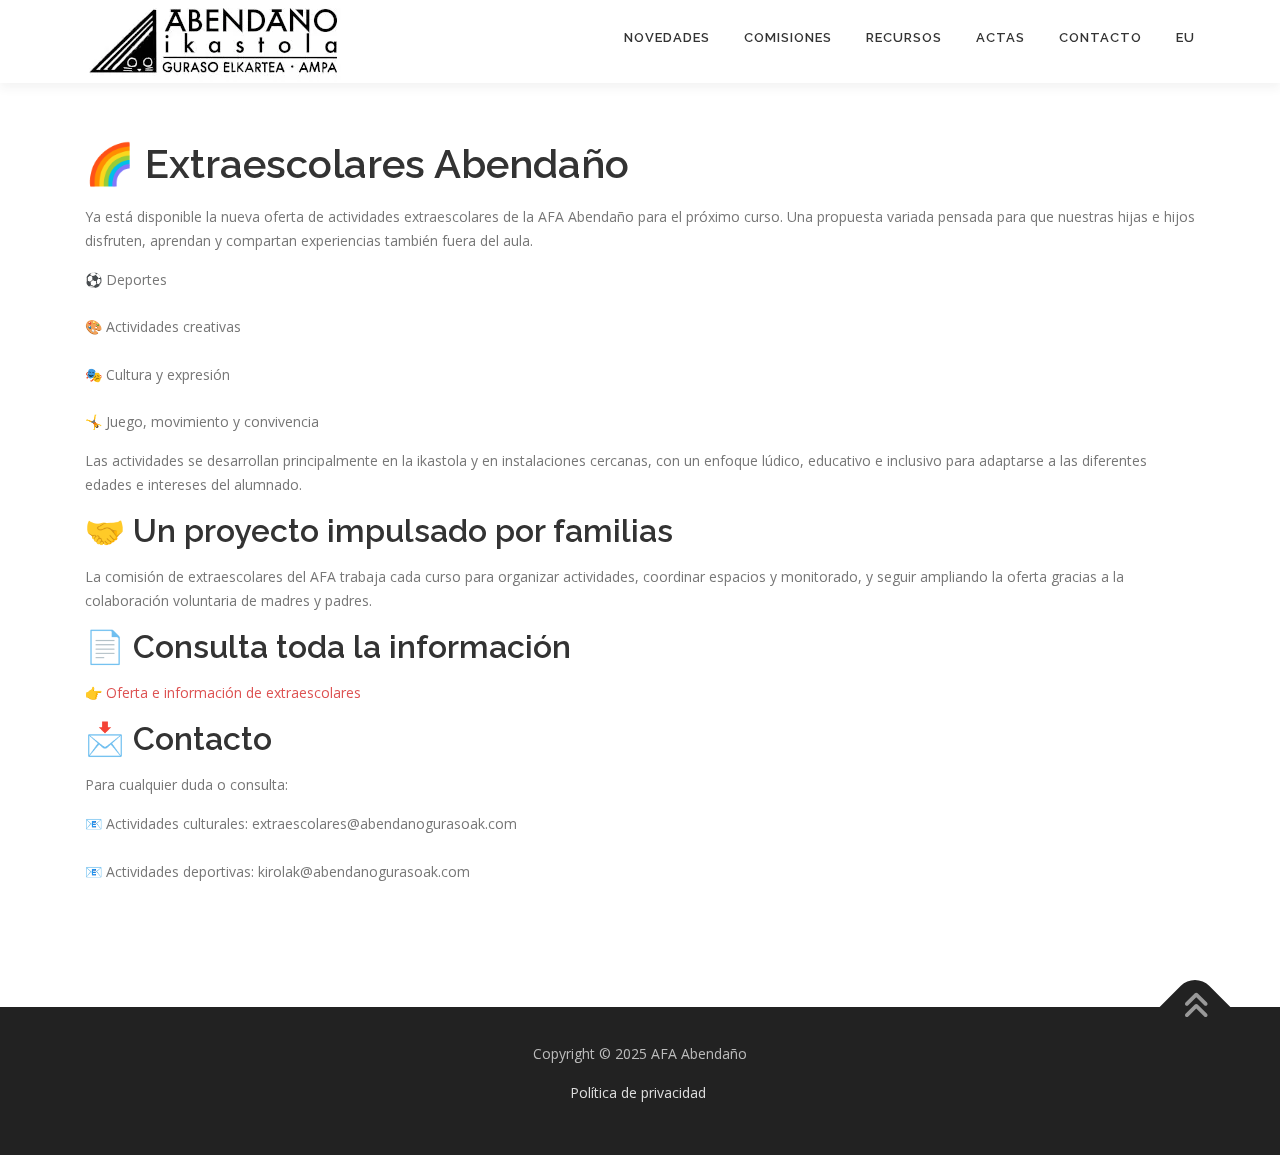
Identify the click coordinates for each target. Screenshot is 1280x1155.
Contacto (1100, 37)
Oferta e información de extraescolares (233, 692)
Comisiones (788, 37)
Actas (1000, 37)
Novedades (667, 37)
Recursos (904, 37)
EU (1185, 37)
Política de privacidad (638, 1092)
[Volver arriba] (1195, 1007)
